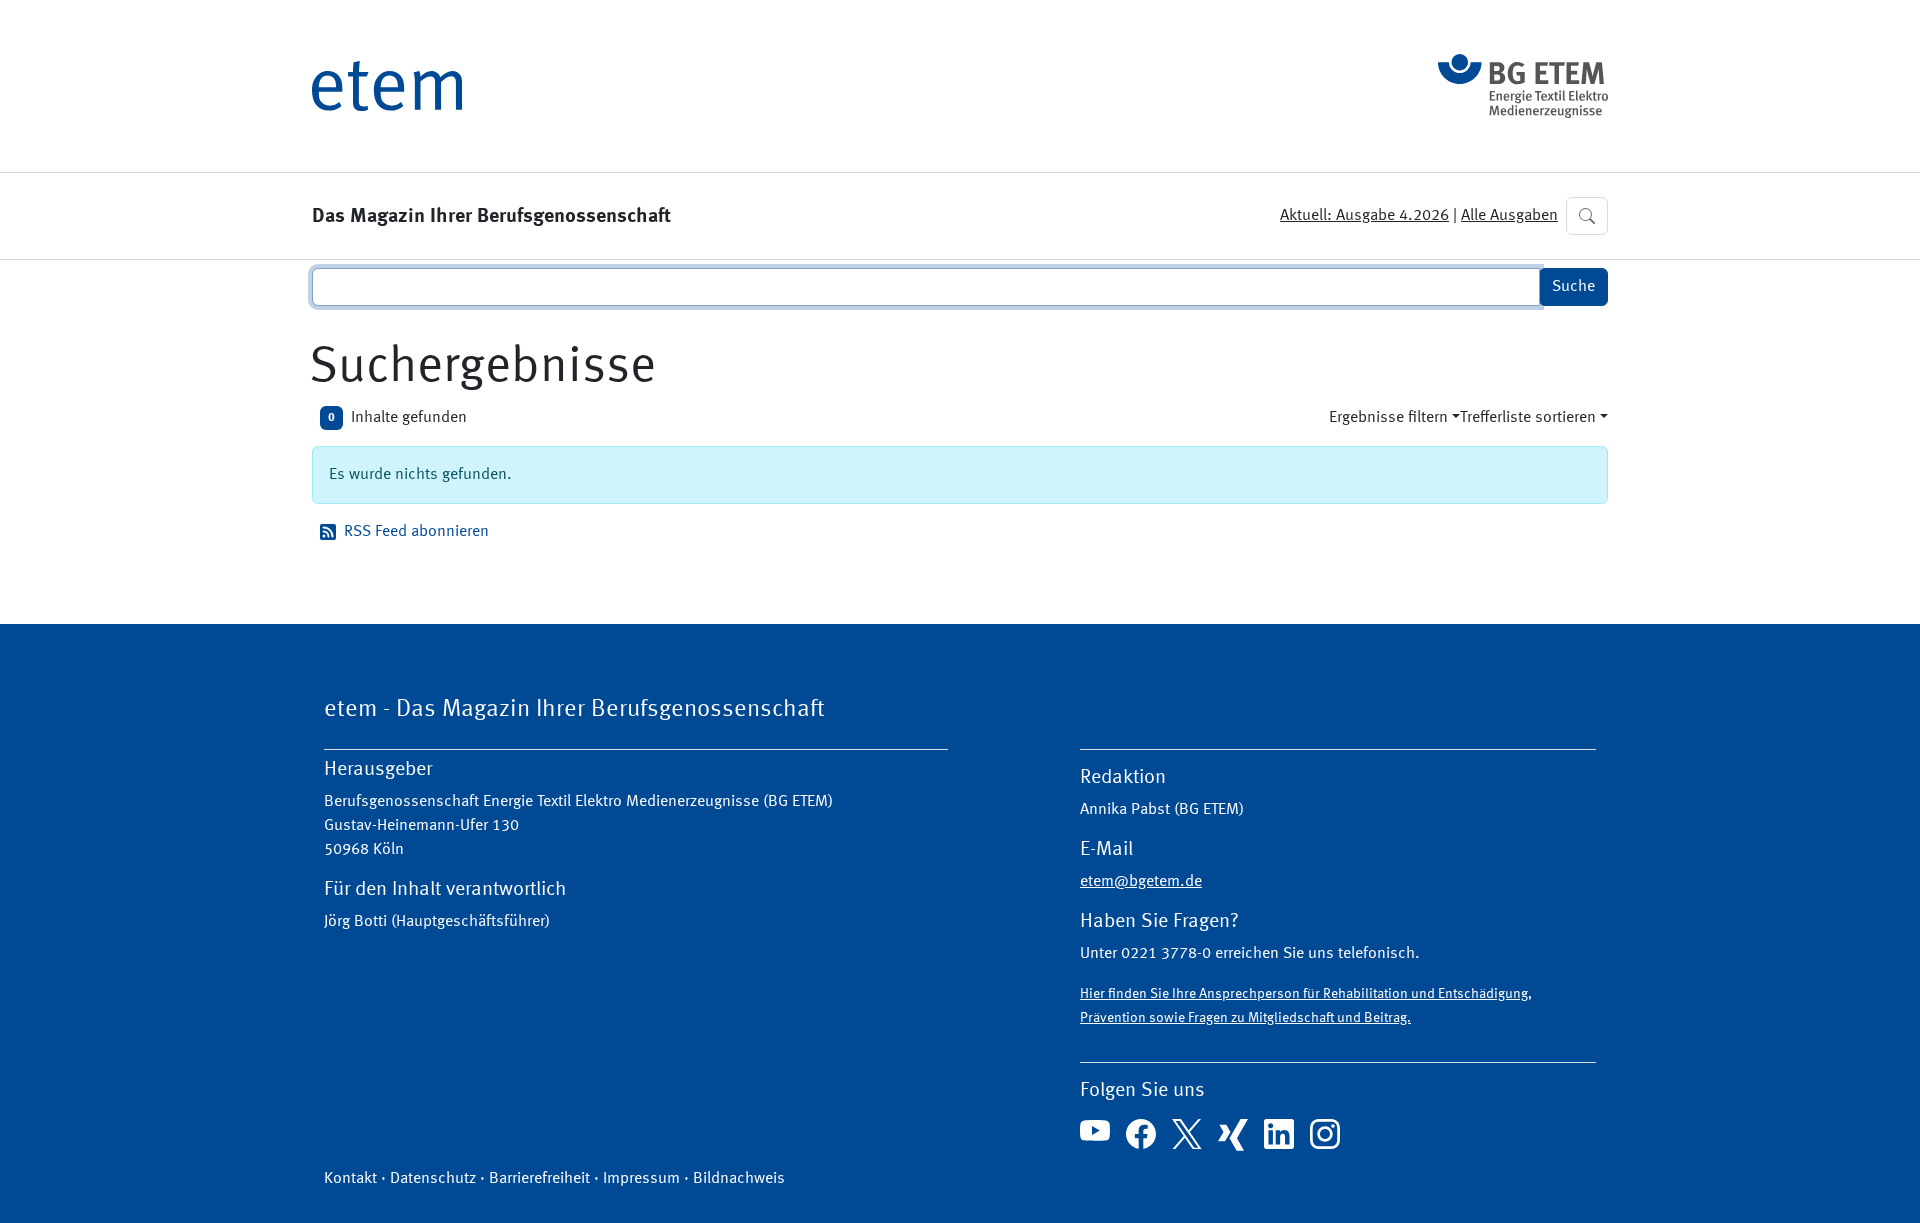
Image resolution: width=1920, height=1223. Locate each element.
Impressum (641, 1179)
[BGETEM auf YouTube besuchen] (1095, 1131)
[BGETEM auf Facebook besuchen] (1141, 1134)
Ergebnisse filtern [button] (1388, 418)
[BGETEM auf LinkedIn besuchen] (1279, 1134)
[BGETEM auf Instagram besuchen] (1325, 1134)
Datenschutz (433, 1179)
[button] (1587, 216)
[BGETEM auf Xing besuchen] (1233, 1135)
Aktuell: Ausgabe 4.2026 (1364, 216)
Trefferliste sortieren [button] (1528, 418)
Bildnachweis (739, 1179)
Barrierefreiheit (539, 1179)
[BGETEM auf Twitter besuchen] (1187, 1134)
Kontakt (350, 1179)
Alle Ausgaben (1509, 216)
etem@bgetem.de (1141, 882)
